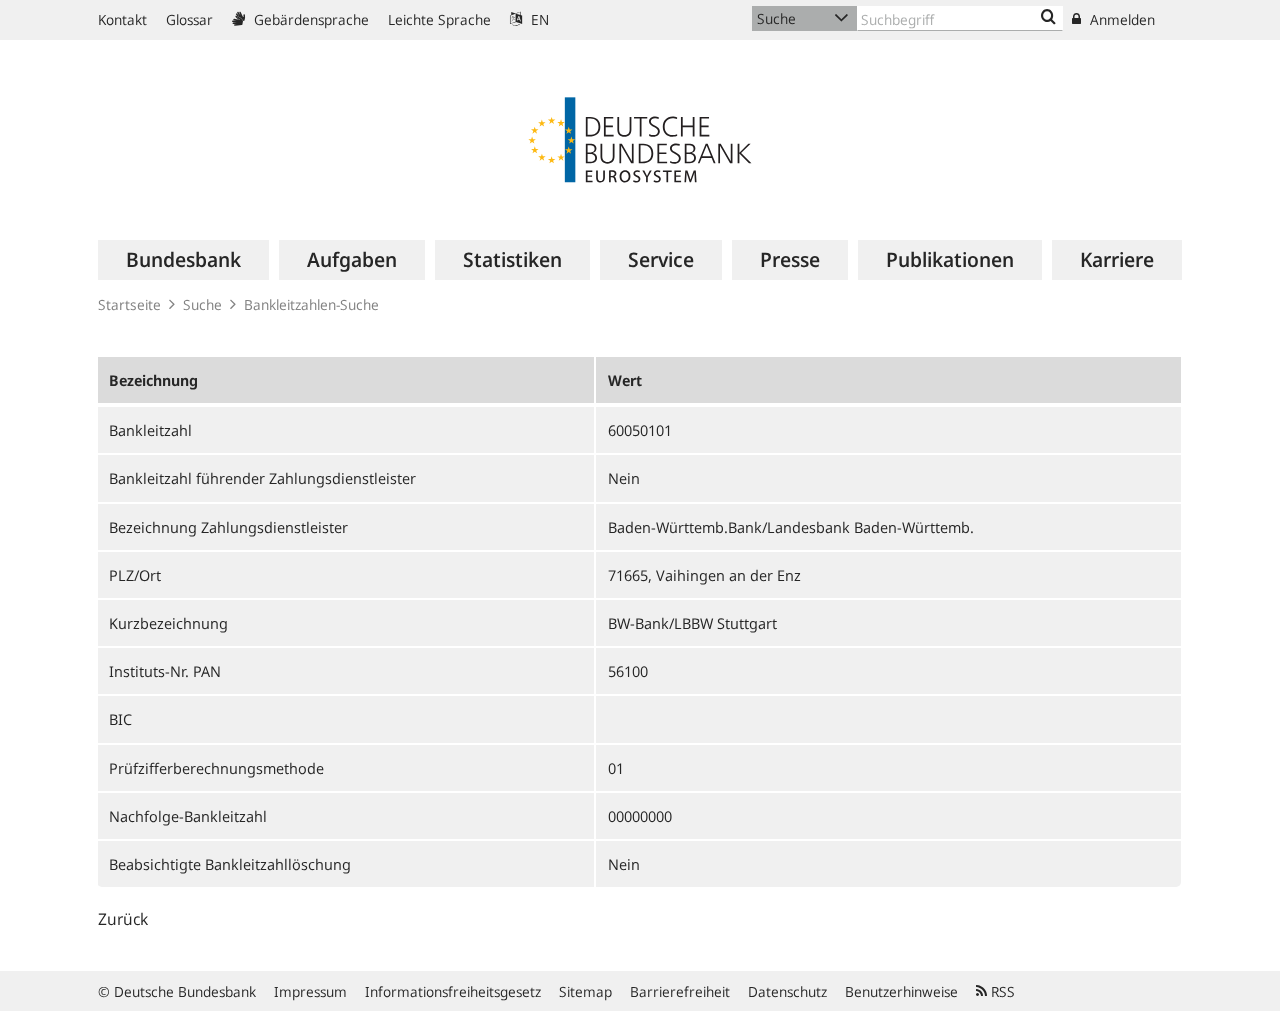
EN (538, 19)
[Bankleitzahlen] (1048, 18)
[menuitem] (183, 260)
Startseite (129, 304)
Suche (202, 304)
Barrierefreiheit (680, 991)
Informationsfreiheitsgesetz (453, 991)
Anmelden (1120, 19)
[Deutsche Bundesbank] (640, 138)
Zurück (123, 919)
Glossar (189, 19)
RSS (1001, 991)
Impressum (310, 991)
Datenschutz (787, 991)
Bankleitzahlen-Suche (311, 304)
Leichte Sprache (439, 19)
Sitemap (585, 991)
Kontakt (122, 19)
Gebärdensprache (309, 19)
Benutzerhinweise (901, 991)
